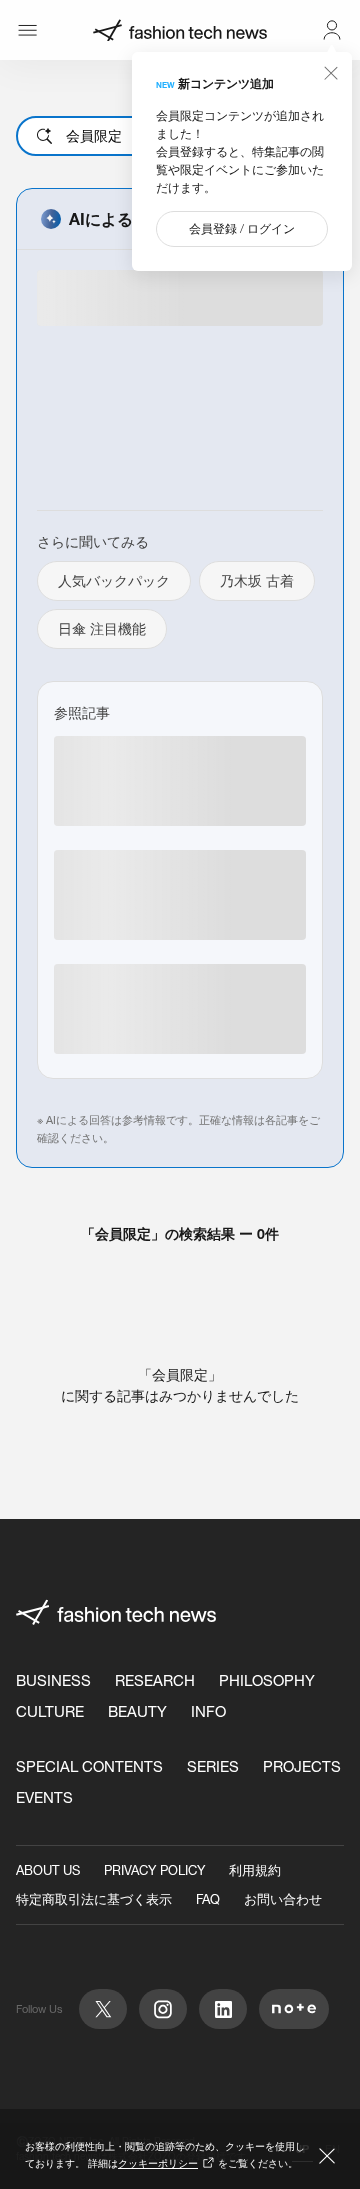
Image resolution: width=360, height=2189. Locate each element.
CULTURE (50, 1711)
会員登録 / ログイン (242, 228)
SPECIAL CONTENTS (89, 1766)
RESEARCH (155, 1680)
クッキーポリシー (158, 2163)
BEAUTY (137, 1711)
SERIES (213, 1766)
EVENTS (44, 1797)
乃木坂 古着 (257, 581)
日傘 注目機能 (102, 629)
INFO (208, 1711)
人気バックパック (114, 581)
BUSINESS (53, 1680)
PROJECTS (302, 1766)
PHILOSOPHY (267, 1680)
